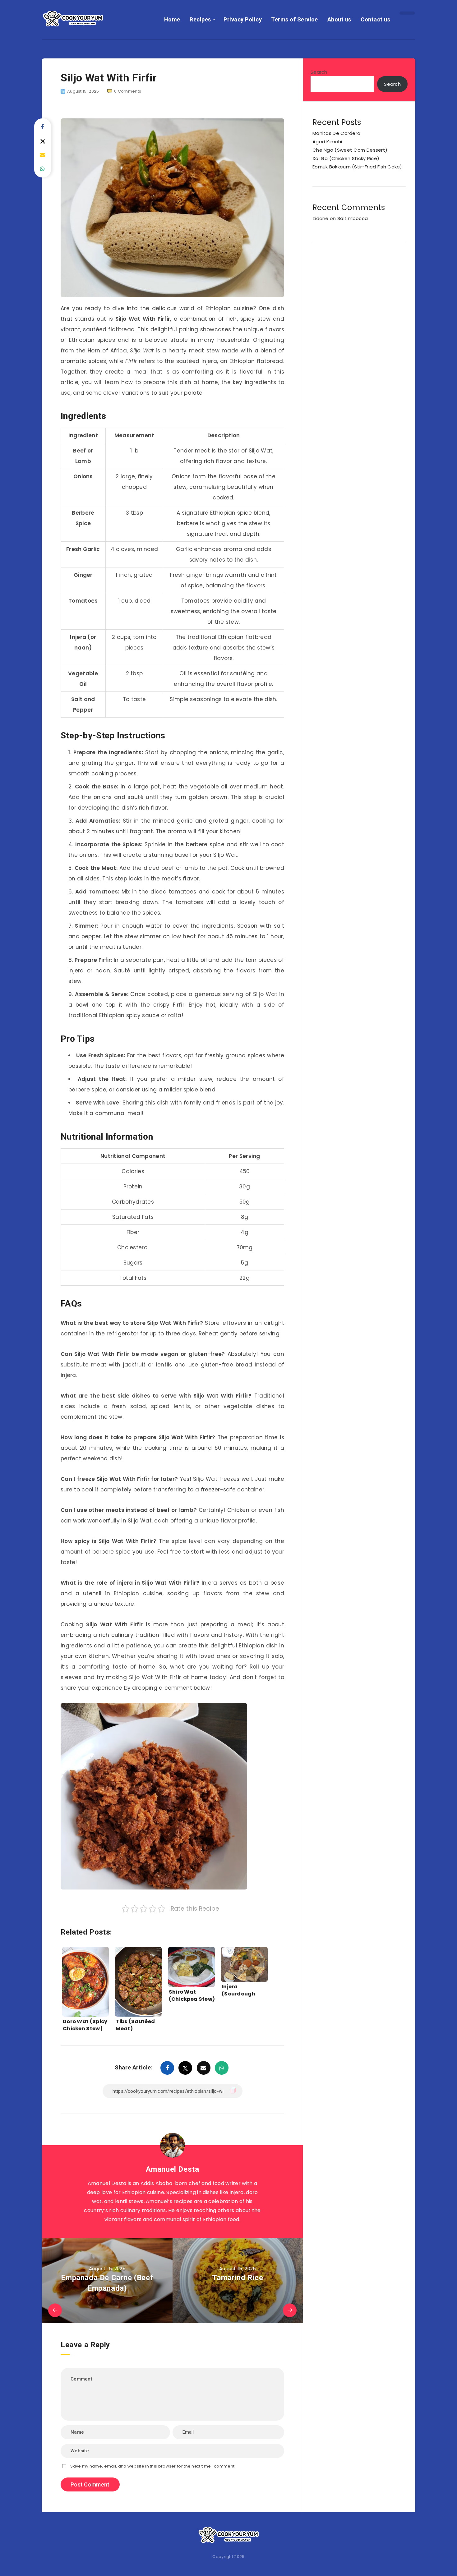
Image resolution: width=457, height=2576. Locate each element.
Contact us (375, 19)
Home (172, 19)
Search (319, 72)
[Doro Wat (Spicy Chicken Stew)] (85, 1976)
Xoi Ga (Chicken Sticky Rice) (346, 158)
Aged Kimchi (327, 142)
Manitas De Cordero (336, 133)
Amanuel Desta (173, 2169)
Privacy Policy (243, 19)
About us (339, 19)
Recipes (200, 19)
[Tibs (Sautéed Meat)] (138, 1976)
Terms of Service (294, 19)
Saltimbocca (353, 218)
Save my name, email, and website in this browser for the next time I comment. (153, 2466)
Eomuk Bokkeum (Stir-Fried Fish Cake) (357, 167)
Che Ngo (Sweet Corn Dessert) (350, 150)
